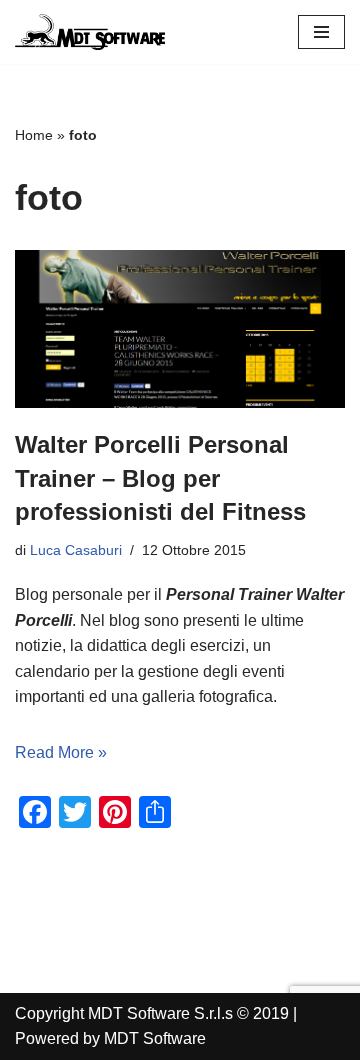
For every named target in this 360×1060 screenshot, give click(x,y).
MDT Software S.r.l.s (162, 1013)
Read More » (61, 752)
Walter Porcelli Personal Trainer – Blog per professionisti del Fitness (160, 478)
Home (34, 135)
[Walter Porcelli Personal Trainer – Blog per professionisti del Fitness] (180, 329)
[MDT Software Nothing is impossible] (90, 32)
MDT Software (155, 1038)
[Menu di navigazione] (321, 32)
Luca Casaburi (76, 550)
